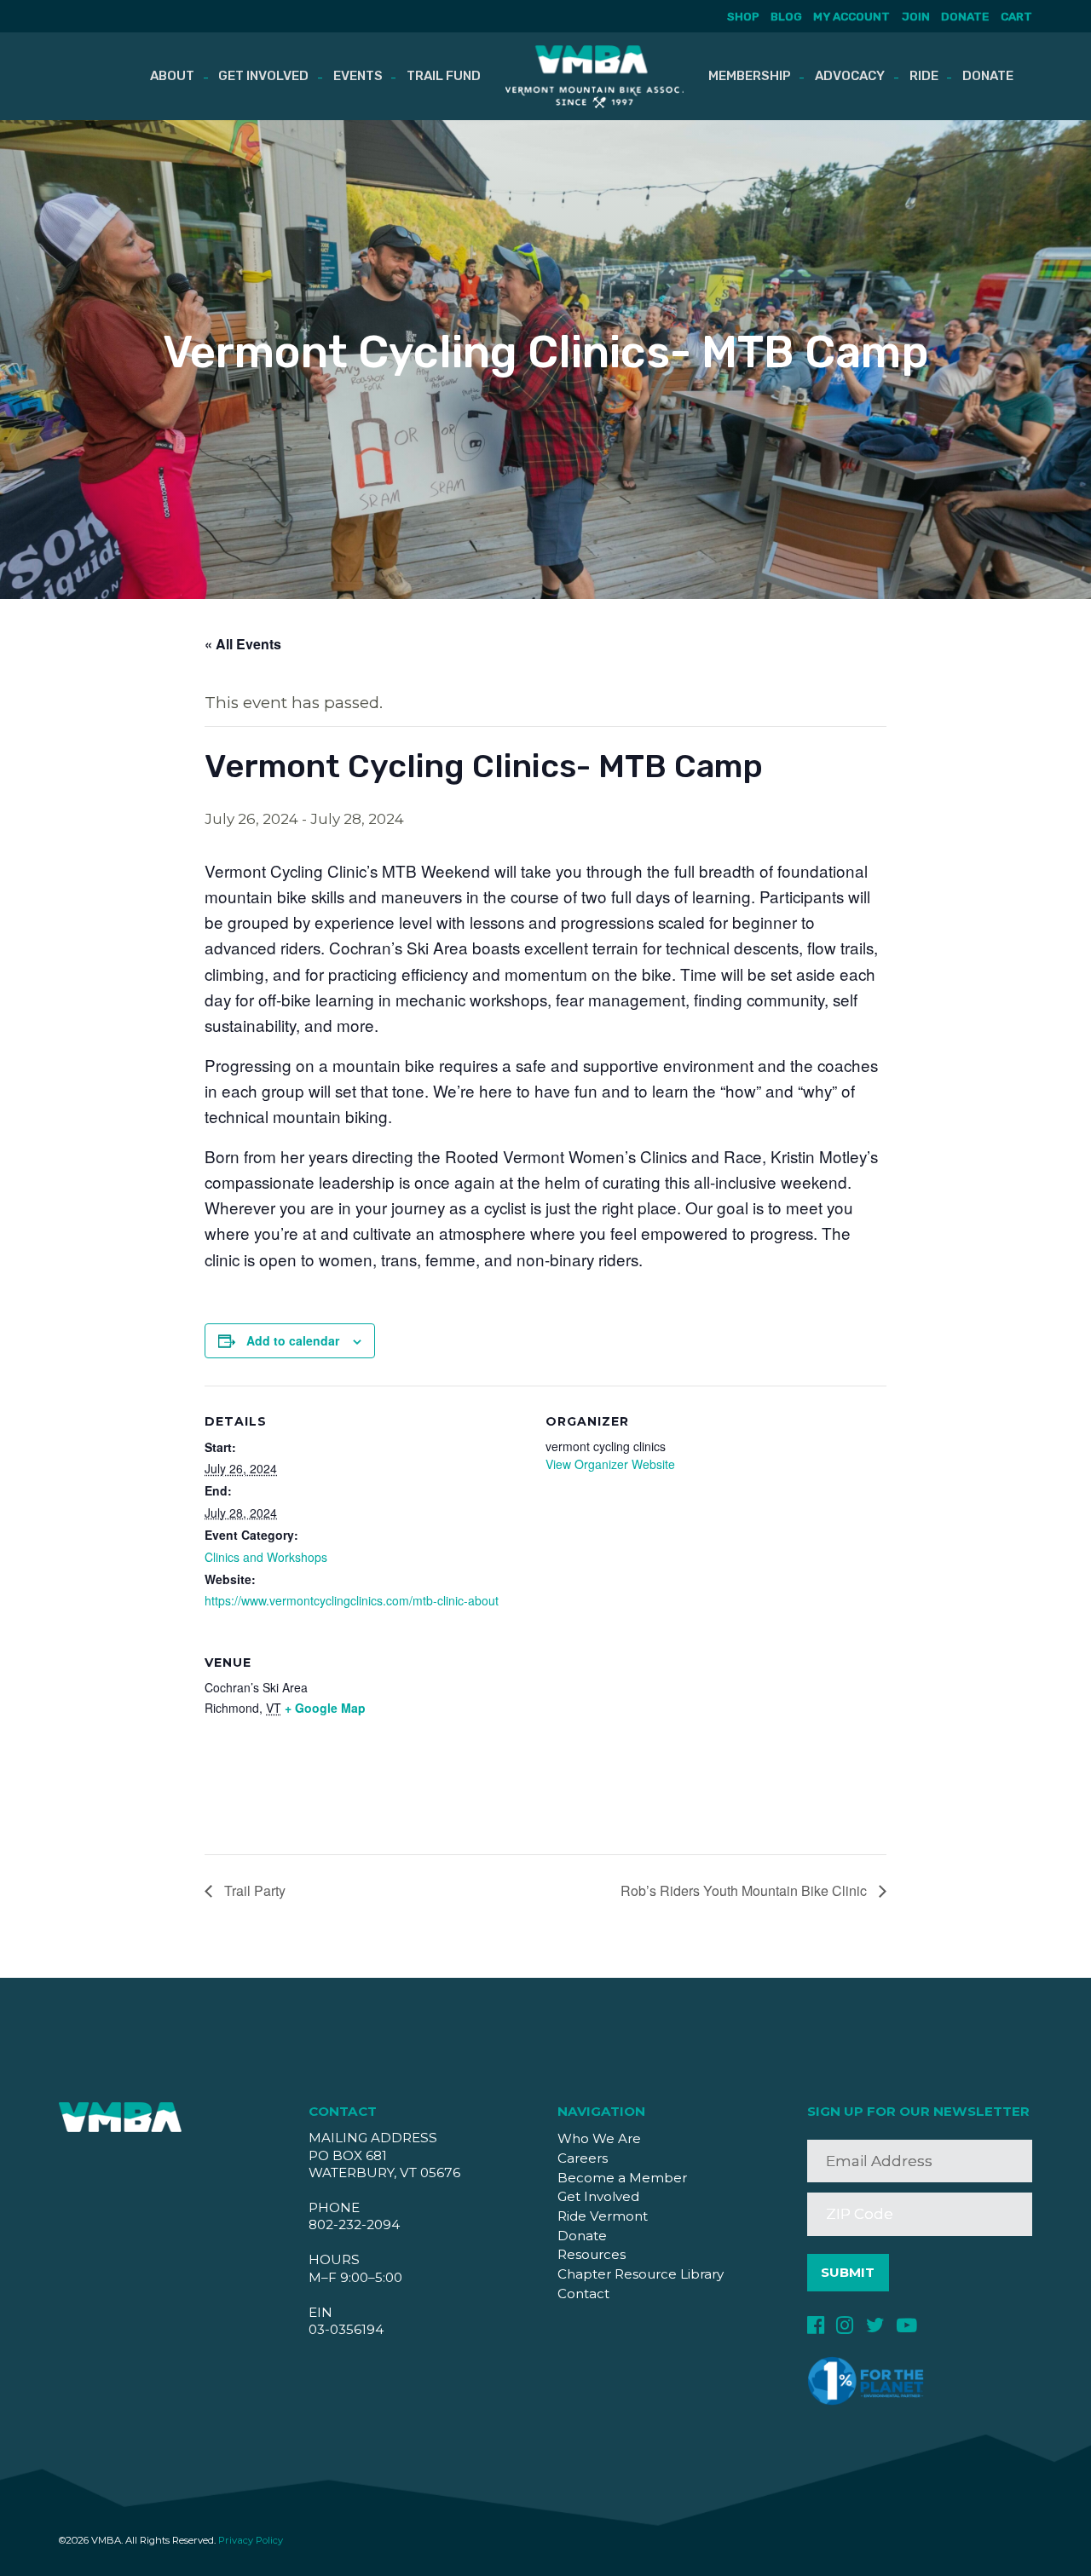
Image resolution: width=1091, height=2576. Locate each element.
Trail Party (253, 1890)
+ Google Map (325, 1708)
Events (358, 76)
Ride (924, 76)
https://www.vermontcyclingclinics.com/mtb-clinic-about (352, 1600)
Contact (583, 2294)
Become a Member (622, 2178)
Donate (965, 16)
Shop (743, 16)
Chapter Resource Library (641, 2274)
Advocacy (850, 76)
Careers (583, 2158)
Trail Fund (444, 76)
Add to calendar (293, 1340)
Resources (592, 2254)
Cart (1016, 16)
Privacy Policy (251, 2540)
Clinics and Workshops (266, 1557)
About (172, 76)
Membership (750, 76)
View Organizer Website (610, 1464)
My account (851, 16)
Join (915, 16)
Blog (786, 16)
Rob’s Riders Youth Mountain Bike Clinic (745, 1890)
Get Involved (263, 76)
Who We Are (599, 2138)
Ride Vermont (603, 2216)
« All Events (243, 644)
